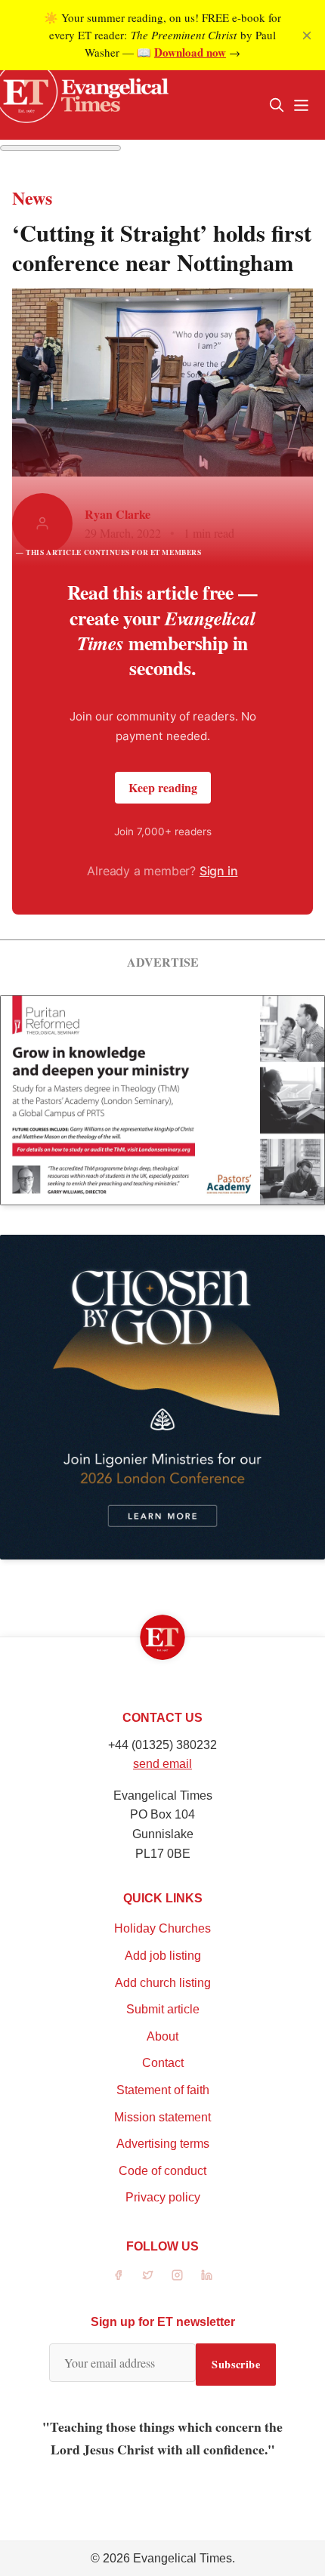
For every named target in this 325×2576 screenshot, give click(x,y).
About (162, 2036)
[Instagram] (177, 2275)
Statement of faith (163, 2090)
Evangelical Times (183, 2558)
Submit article (163, 2009)
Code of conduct (162, 2171)
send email (162, 1764)
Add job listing (163, 1956)
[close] (307, 35)
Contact (163, 2063)
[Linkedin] (207, 2275)
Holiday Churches (162, 1928)
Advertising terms (163, 2144)
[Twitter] (148, 2275)
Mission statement (162, 2117)
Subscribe (236, 2364)
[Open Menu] (301, 105)
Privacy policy (163, 2197)
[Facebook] (118, 2275)
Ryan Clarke (118, 514)
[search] (277, 105)
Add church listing (163, 1983)
